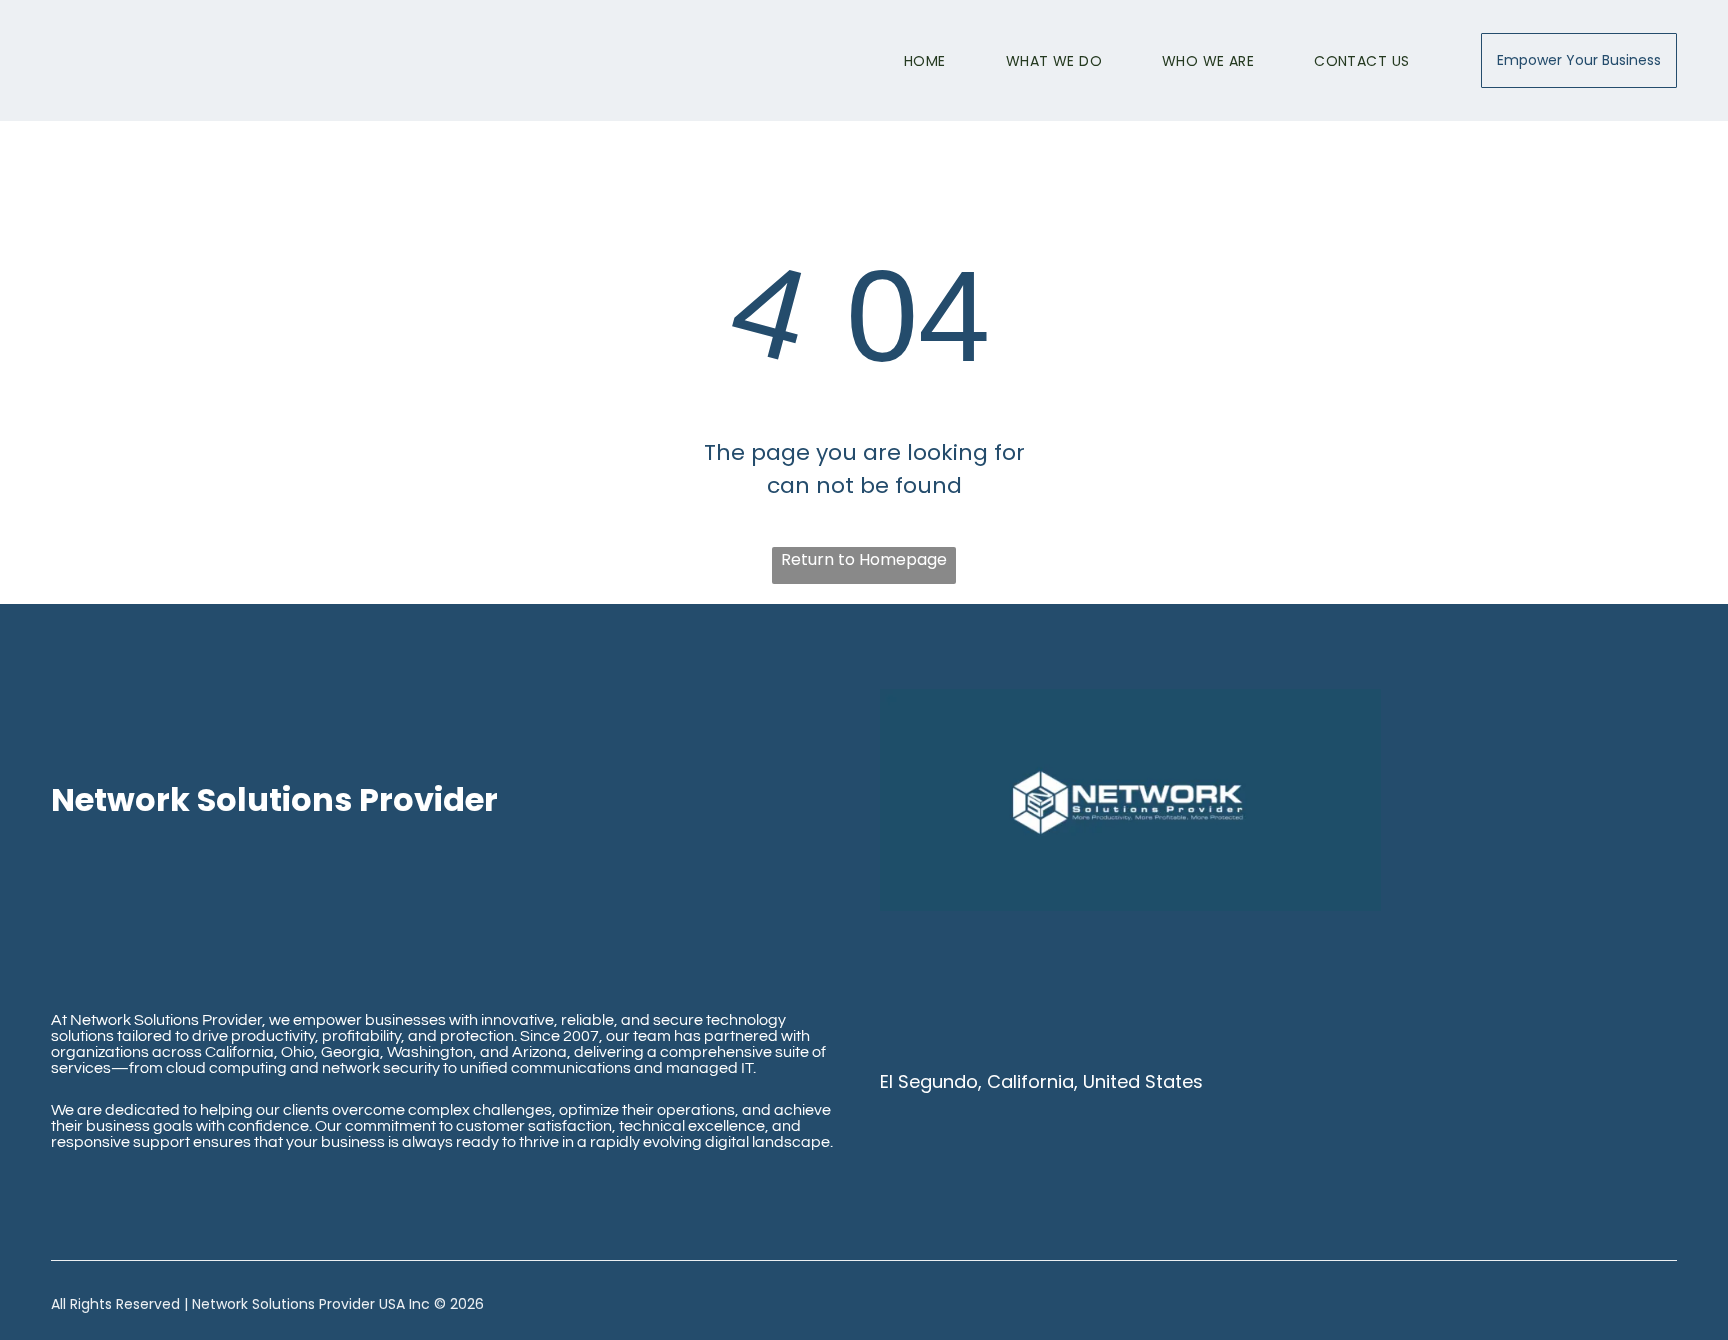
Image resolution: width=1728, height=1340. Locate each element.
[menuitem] (895, 61)
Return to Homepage (864, 559)
